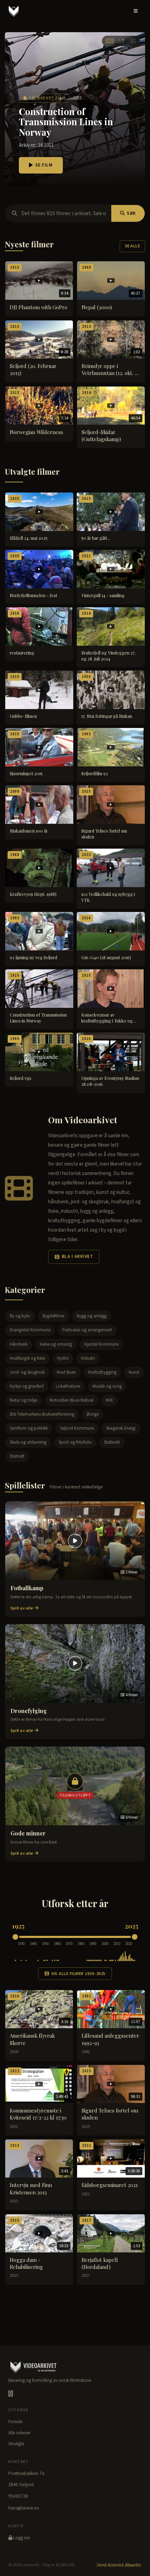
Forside (15, 2422)
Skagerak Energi (121, 1428)
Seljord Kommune (77, 1428)
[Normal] (121, 41)
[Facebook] (11, 2394)
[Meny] (136, 11)
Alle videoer (19, 2433)
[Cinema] (110, 41)
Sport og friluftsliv (75, 1442)
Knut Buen (66, 1372)
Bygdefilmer (54, 1316)
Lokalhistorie (68, 1386)
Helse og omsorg (56, 1344)
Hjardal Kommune (101, 1344)
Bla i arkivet (77, 1257)
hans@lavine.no (24, 2508)
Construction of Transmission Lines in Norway (66, 122)
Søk (131, 213)
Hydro (63, 1358)
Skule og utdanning (28, 1442)
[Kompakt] (132, 41)
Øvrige (93, 1414)
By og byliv (20, 1316)
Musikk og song (107, 1386)
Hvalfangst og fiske (27, 1358)
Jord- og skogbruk (27, 1372)
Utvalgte (16, 2444)
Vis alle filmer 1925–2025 (78, 1974)
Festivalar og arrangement (87, 1330)
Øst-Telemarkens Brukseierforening (42, 1414)
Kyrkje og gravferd (27, 1386)
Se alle (132, 246)
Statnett (17, 1456)
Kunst (134, 1372)
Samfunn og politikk (29, 1428)
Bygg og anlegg (92, 1316)
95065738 (18, 2496)
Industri (88, 1358)
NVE (109, 1400)
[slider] (15, 1937)
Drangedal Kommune (30, 1330)
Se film (44, 165)
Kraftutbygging (102, 1372)
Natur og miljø (24, 1400)
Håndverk (19, 1344)
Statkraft (112, 1442)
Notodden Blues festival (72, 1400)
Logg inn (21, 2538)
